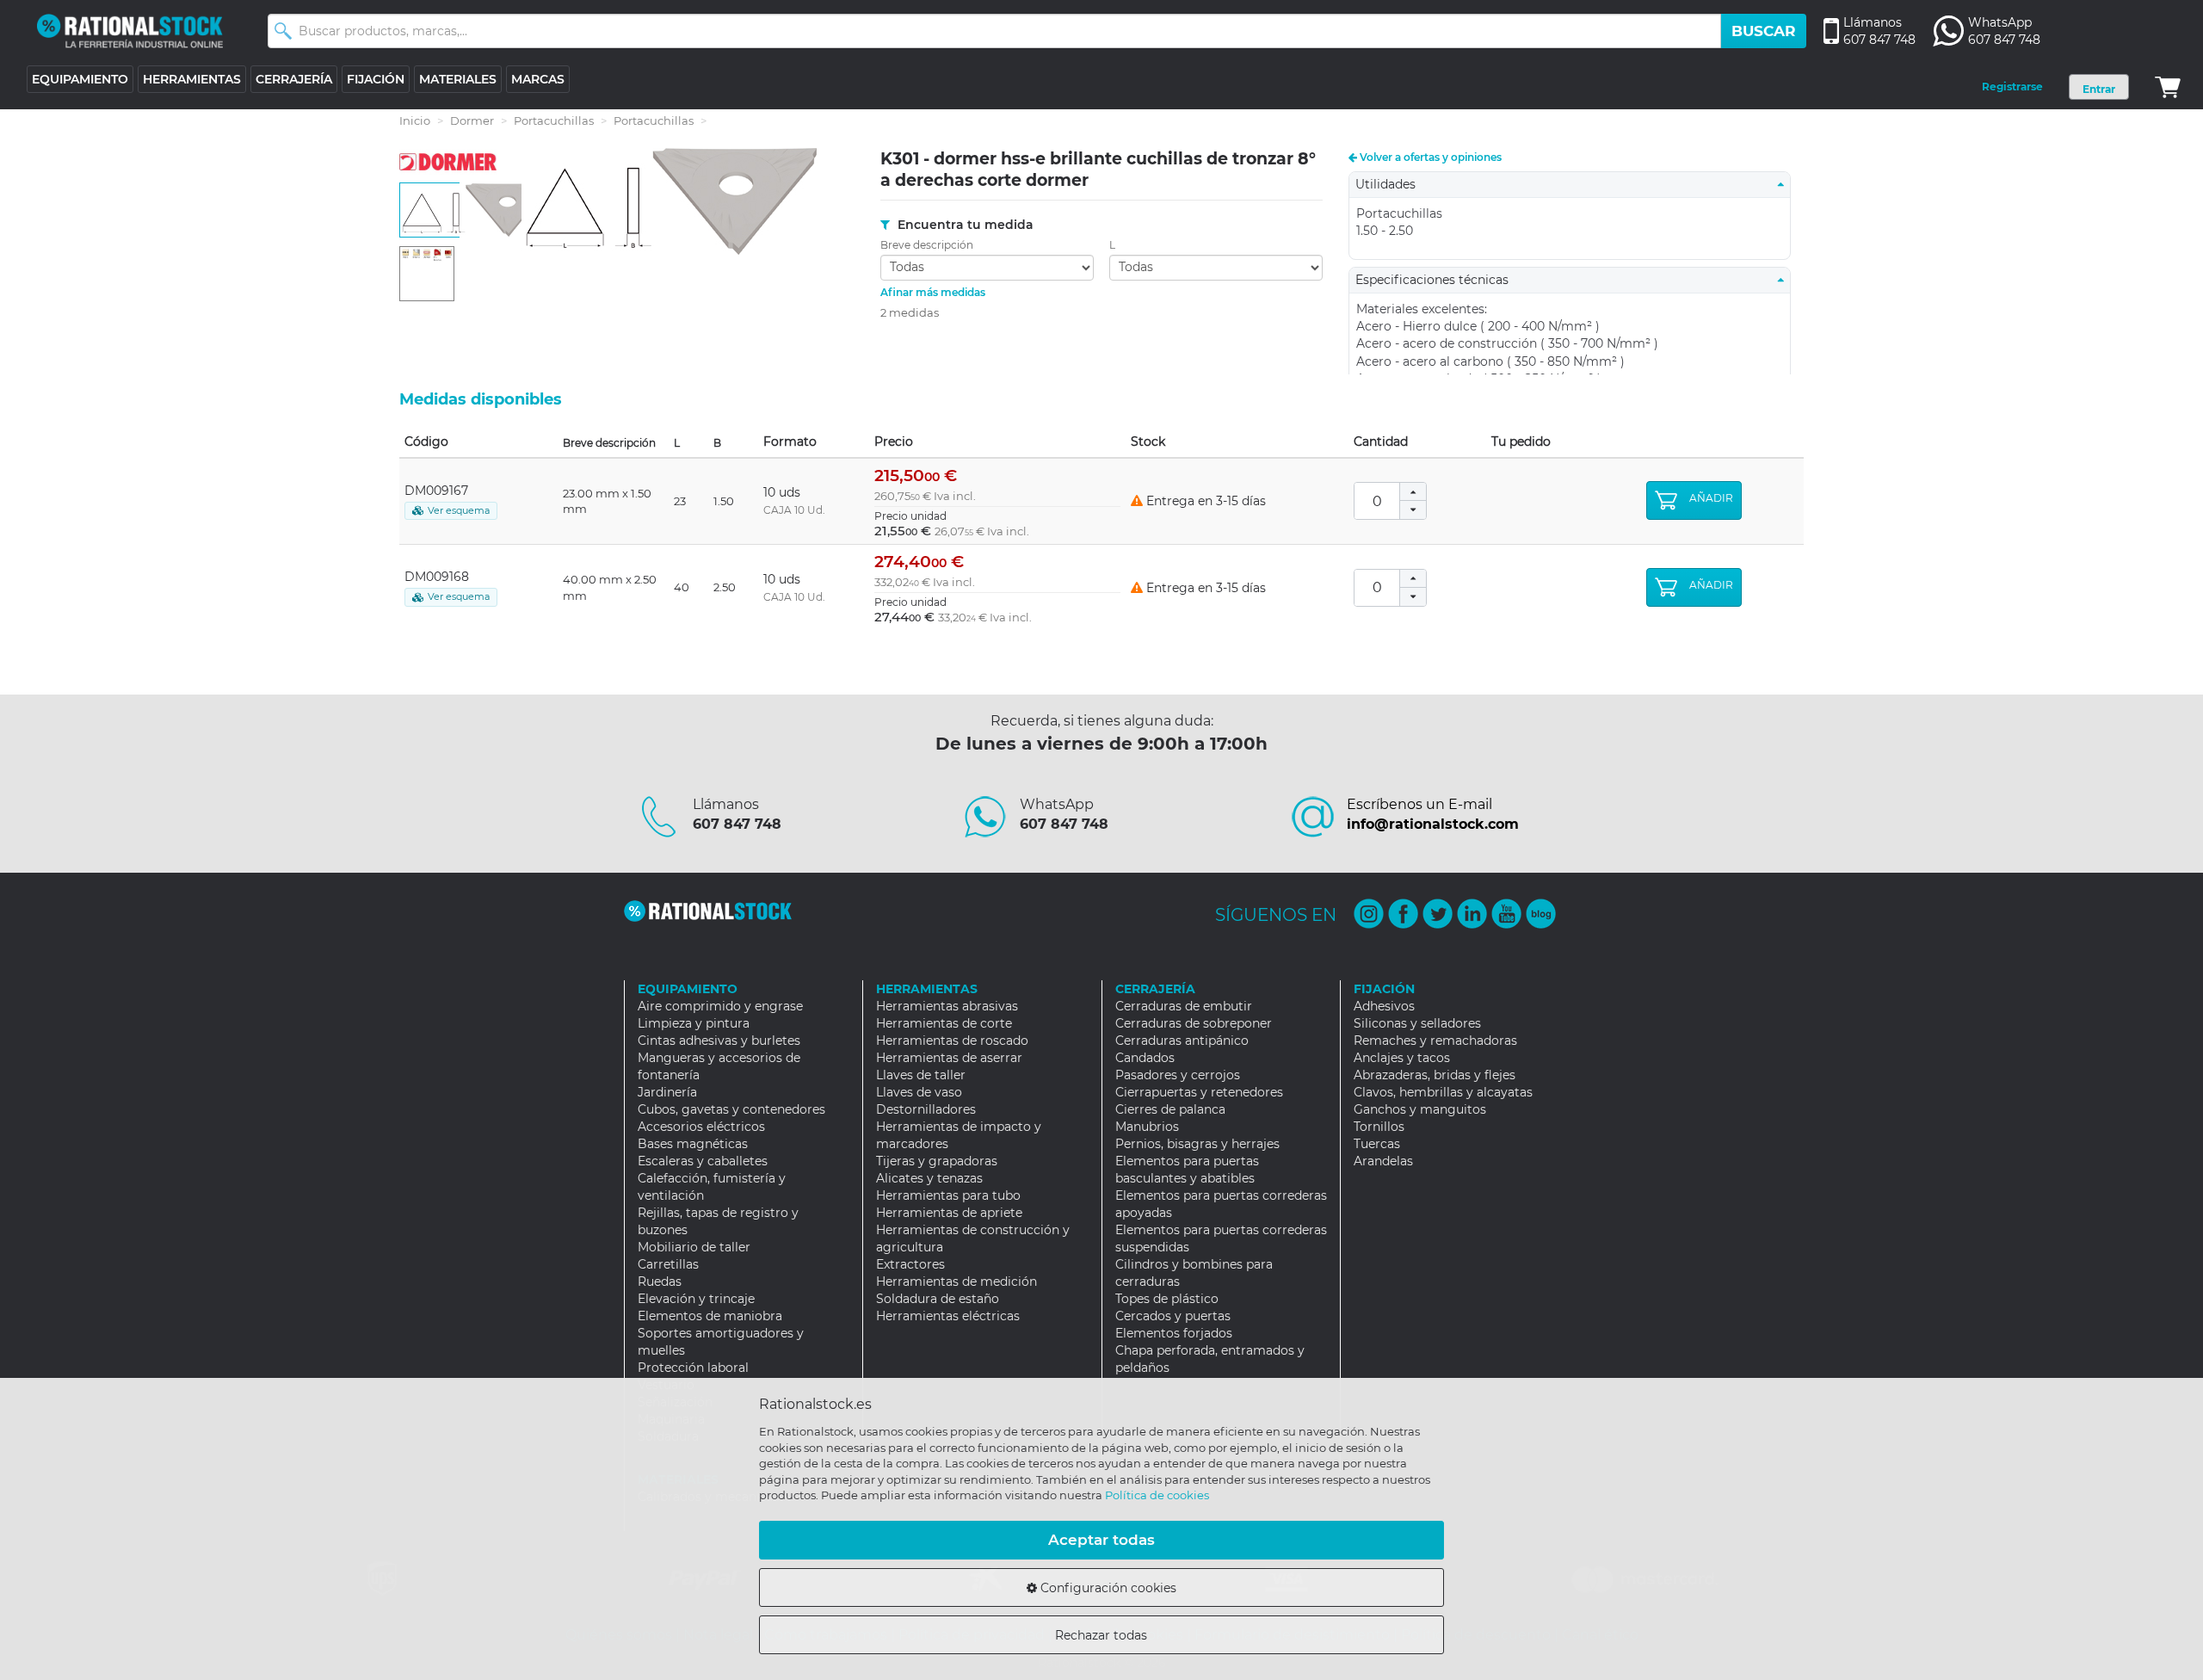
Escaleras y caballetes (703, 1161)
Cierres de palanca (1170, 1109)
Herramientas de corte (944, 1023)
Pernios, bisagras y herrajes (1197, 1144)
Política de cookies (1157, 1495)
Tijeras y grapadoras (937, 1161)
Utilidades (1391, 184)
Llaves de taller (921, 1075)
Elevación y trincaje (696, 1299)
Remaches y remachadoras (1435, 1041)
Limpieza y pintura (694, 1023)
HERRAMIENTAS (192, 79)
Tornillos (1379, 1127)
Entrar (2099, 89)
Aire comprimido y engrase (720, 1006)
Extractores (910, 1264)
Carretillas (668, 1264)
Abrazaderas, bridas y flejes (1435, 1075)
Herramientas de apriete (949, 1213)
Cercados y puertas (1173, 1316)
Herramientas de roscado (952, 1041)
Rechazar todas (1101, 1635)
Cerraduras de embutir (1184, 1006)
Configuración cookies (1107, 1588)
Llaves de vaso (919, 1092)
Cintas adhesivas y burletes (719, 1041)
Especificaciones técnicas (1437, 280)
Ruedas (660, 1282)
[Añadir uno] (1413, 492)
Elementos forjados (1174, 1333)
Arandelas (1383, 1161)
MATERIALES (458, 79)
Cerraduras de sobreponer (1194, 1023)
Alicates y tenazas (929, 1178)
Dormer (472, 120)
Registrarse (2012, 86)
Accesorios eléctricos (701, 1127)
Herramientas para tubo (948, 1195)
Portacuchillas (554, 120)
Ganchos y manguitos (1420, 1109)
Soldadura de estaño (938, 1299)
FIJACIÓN (376, 79)
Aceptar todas (1101, 1540)
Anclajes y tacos (1402, 1058)
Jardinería (667, 1092)
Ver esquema (459, 510)
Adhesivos (1384, 1006)
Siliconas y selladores (1417, 1023)
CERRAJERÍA (294, 79)
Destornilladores (926, 1109)
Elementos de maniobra (710, 1316)
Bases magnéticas (693, 1144)
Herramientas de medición (956, 1282)
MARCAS (538, 79)
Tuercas (1377, 1144)
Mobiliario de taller (694, 1247)
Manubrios (1147, 1127)
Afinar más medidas (933, 292)
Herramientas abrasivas (947, 1006)
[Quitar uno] (1413, 510)
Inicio (415, 120)
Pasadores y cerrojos (1178, 1075)
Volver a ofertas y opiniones (1429, 157)
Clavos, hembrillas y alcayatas (1443, 1092)
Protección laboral (693, 1368)
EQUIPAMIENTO (80, 79)
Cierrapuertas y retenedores (1199, 1092)
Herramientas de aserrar (949, 1058)
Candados (1145, 1058)
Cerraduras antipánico (1182, 1041)
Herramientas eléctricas (948, 1316)
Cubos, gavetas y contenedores (731, 1109)
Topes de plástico (1167, 1299)
